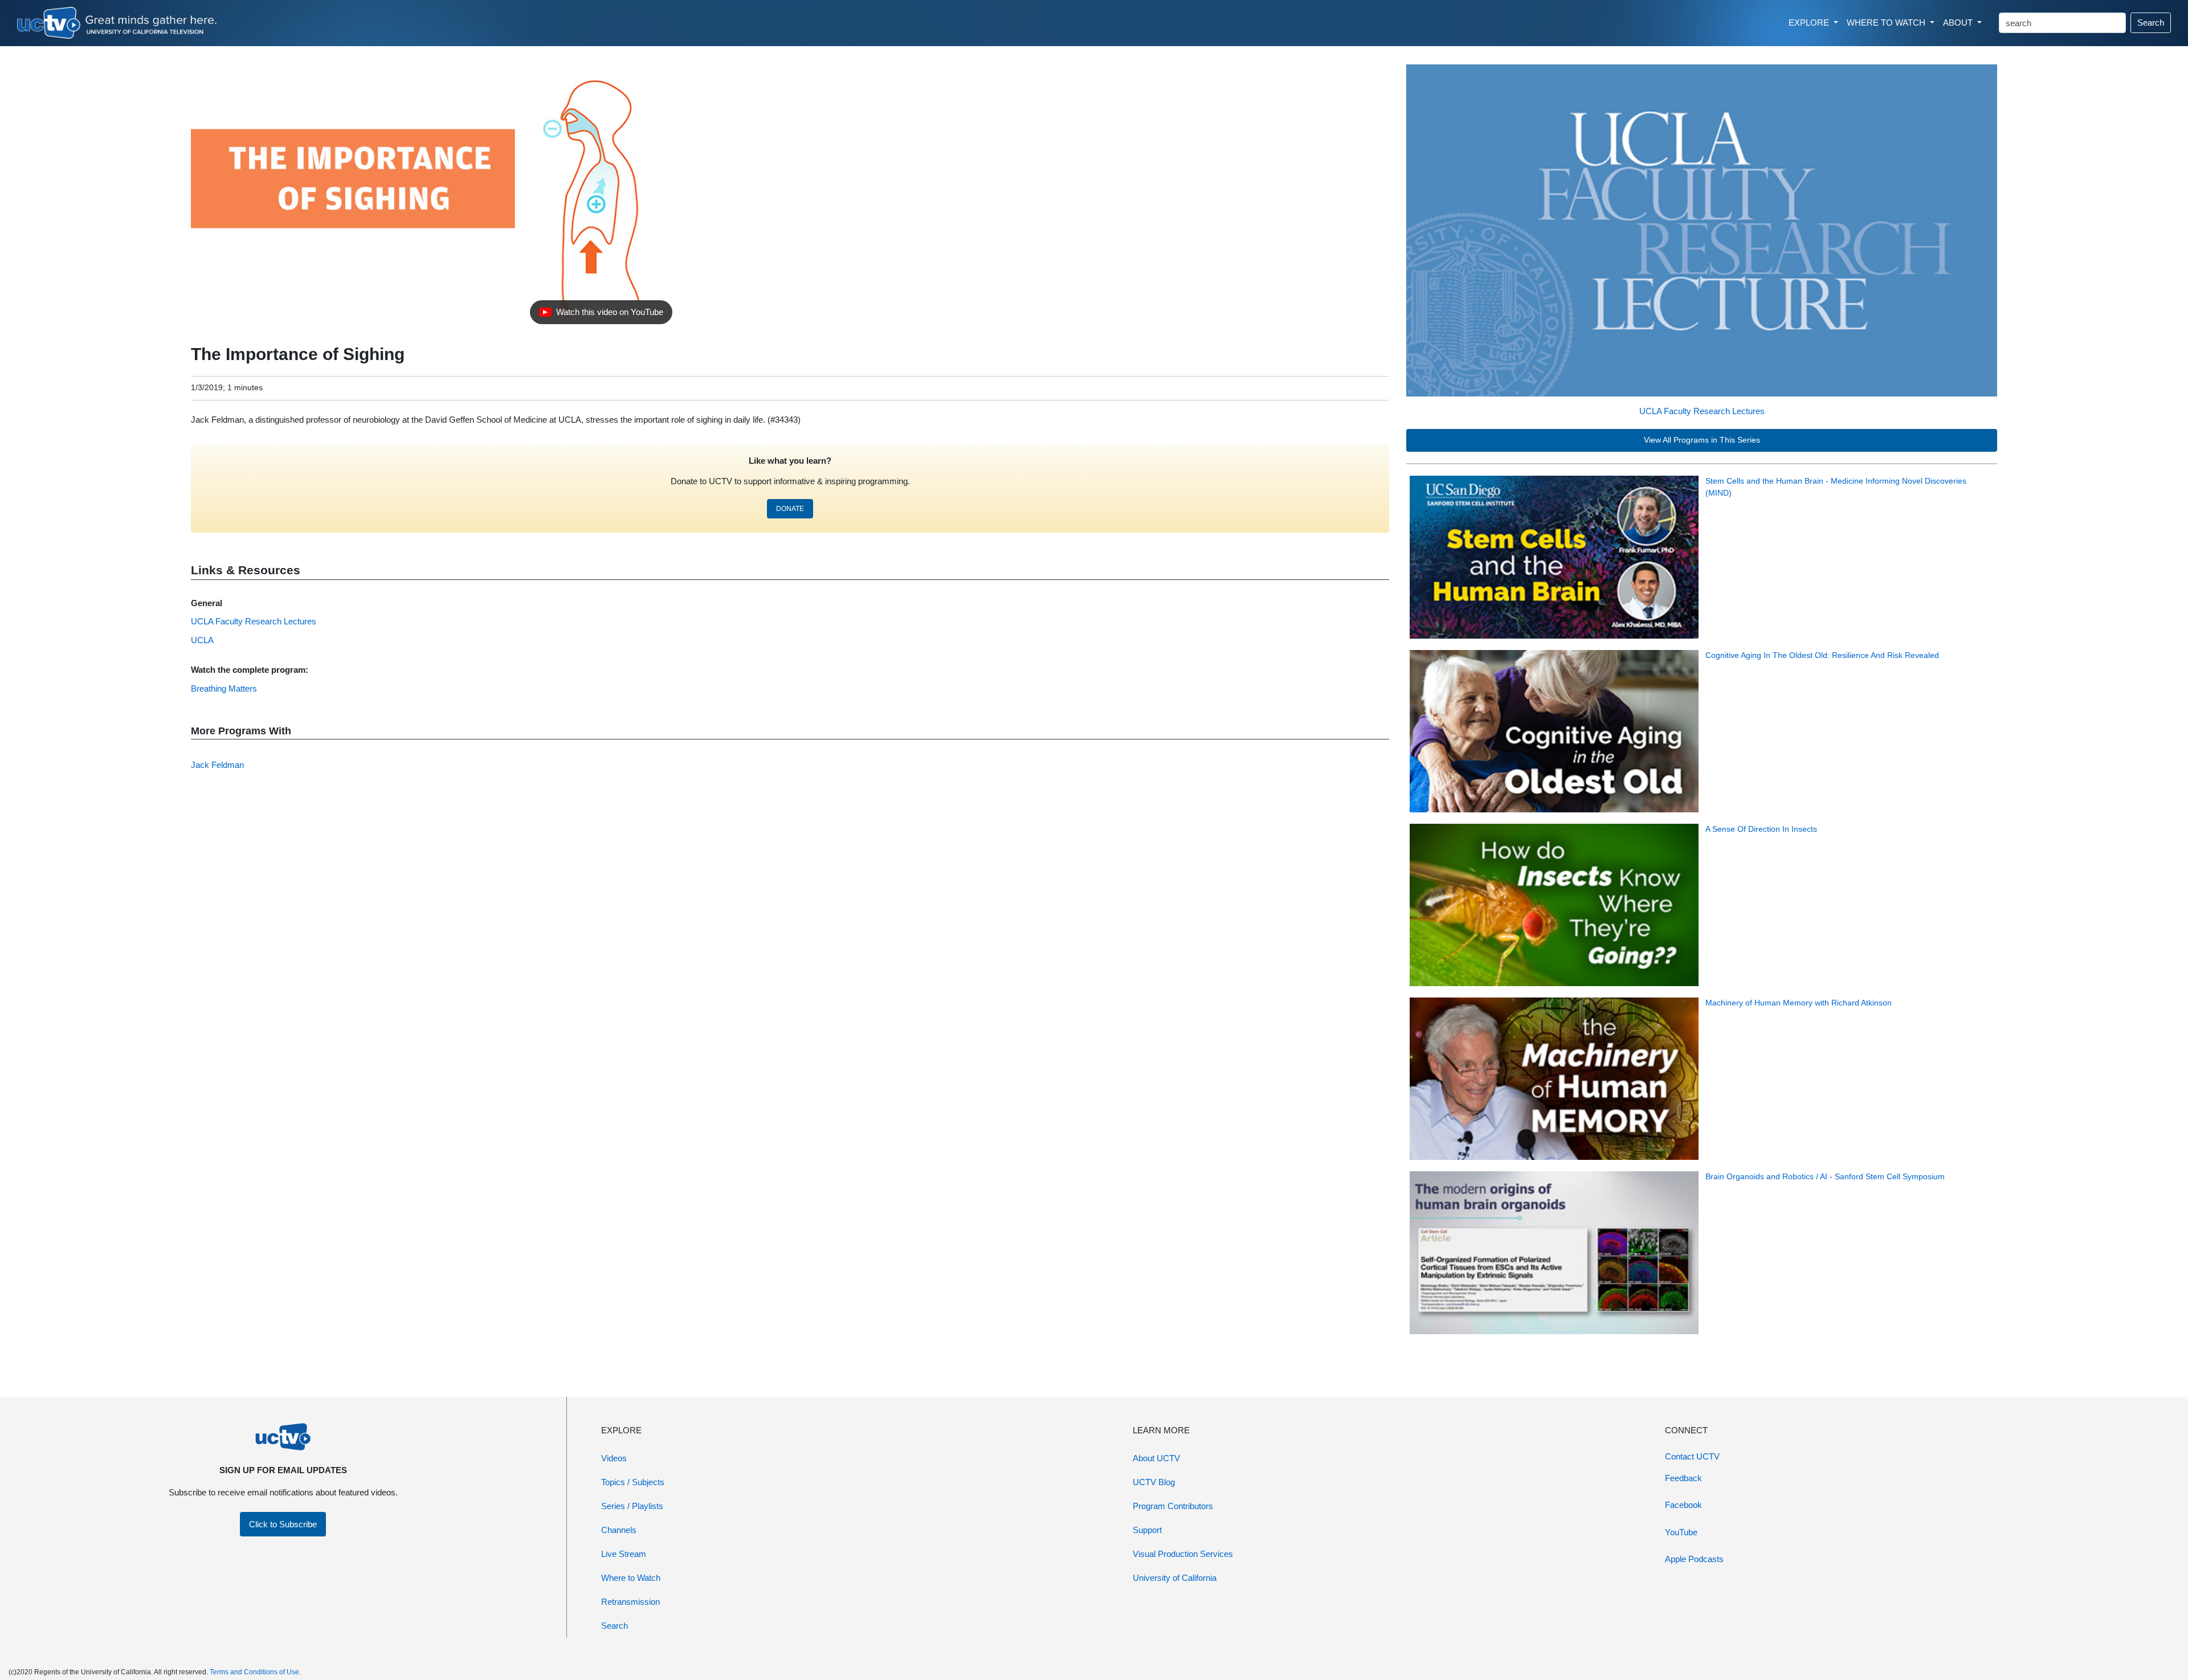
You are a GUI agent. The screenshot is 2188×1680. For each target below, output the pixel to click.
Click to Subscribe (283, 1524)
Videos (614, 1458)
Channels (619, 1530)
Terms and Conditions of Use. (255, 1672)
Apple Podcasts (1694, 1559)
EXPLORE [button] (1810, 23)
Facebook (1683, 1505)
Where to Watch (631, 1578)
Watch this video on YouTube (601, 315)
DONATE (790, 509)
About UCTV (1156, 1458)
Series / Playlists (632, 1506)
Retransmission (630, 1602)
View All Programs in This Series (1702, 440)
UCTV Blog (1154, 1482)
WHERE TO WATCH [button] (1887, 23)
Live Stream (624, 1554)
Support (1147, 1530)
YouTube (1681, 1532)
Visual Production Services (1183, 1554)
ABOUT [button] (1959, 23)
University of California (1175, 1578)
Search (2151, 23)
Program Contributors (1173, 1506)
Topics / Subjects (633, 1482)
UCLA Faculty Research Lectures (1702, 411)
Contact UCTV (1692, 1456)
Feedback (1683, 1478)
